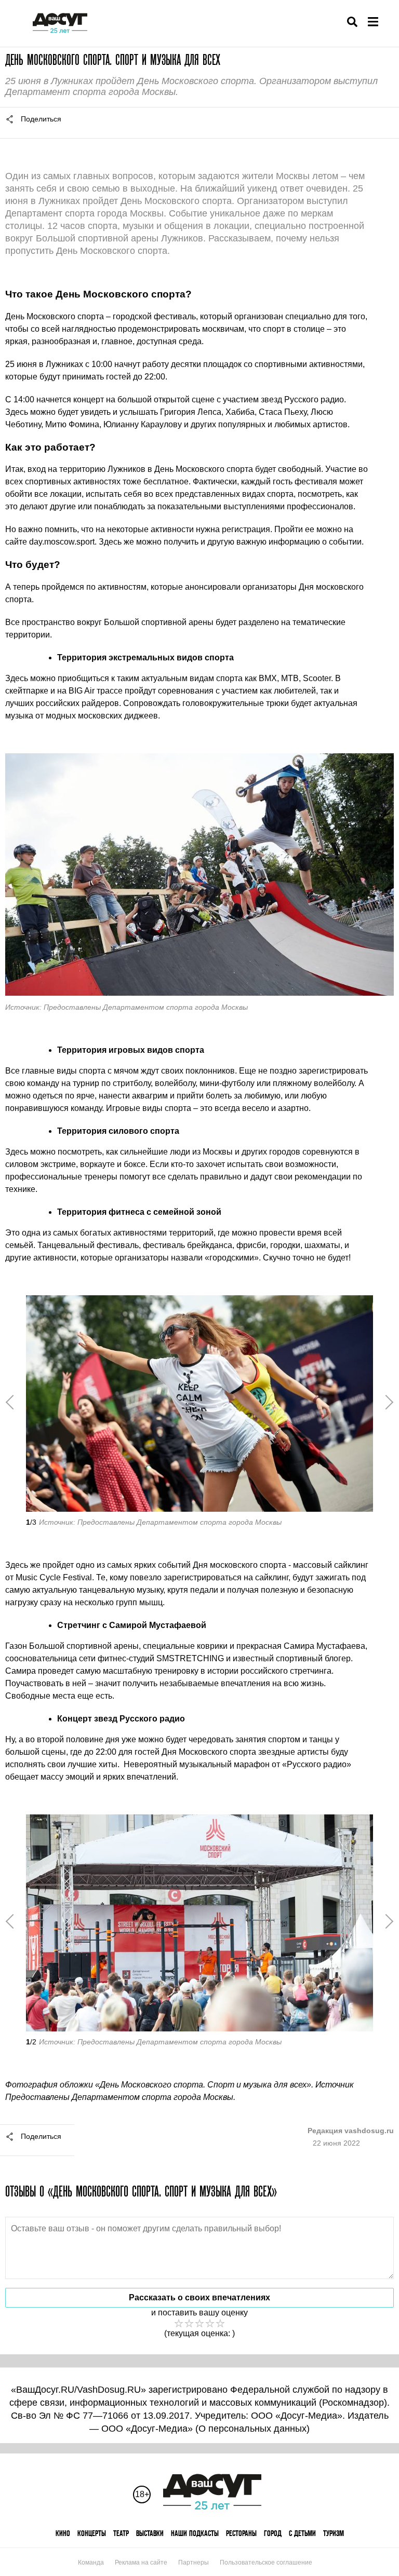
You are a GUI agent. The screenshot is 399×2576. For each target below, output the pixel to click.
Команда (91, 2563)
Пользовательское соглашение (266, 2563)
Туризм (334, 2533)
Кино (63, 2533)
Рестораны (241, 2533)
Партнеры (194, 2563)
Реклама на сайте (141, 2563)
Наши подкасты (195, 2533)
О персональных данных (252, 2429)
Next (386, 1402)
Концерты (92, 2533)
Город (273, 2533)
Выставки (150, 2533)
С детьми (302, 2533)
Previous (13, 1402)
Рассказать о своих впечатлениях (199, 2297)
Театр (121, 2533)
